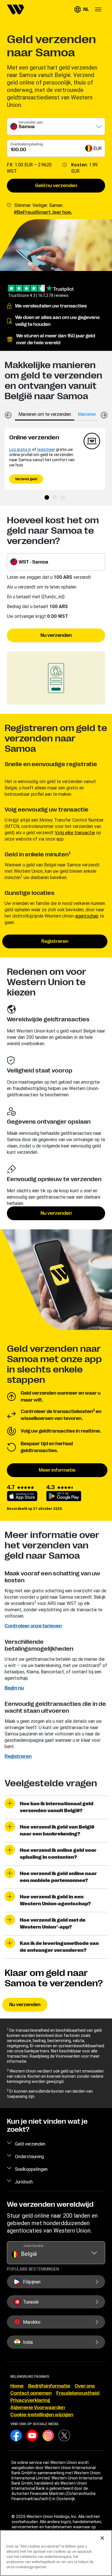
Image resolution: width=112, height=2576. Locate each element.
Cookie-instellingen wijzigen (42, 2415)
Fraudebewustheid (78, 2393)
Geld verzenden (30, 2144)
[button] (82, 9)
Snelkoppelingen (31, 2169)
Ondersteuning (29, 2156)
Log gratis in (20, 449)
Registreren (55, 941)
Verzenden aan (31, 122)
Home (17, 2386)
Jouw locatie (33, 2246)
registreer (46, 449)
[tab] (45, 414)
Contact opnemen (31, 2393)
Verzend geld (26, 479)
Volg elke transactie (75, 833)
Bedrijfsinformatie (49, 2386)
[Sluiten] (102, 2538)
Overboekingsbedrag (27, 144)
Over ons (85, 2386)
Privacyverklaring (30, 2400)
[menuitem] (16, 9)
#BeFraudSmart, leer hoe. (43, 212)
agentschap (87, 916)
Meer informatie (57, 1470)
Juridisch (24, 2182)
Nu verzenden (56, 635)
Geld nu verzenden (56, 186)
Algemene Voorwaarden (38, 2408)
